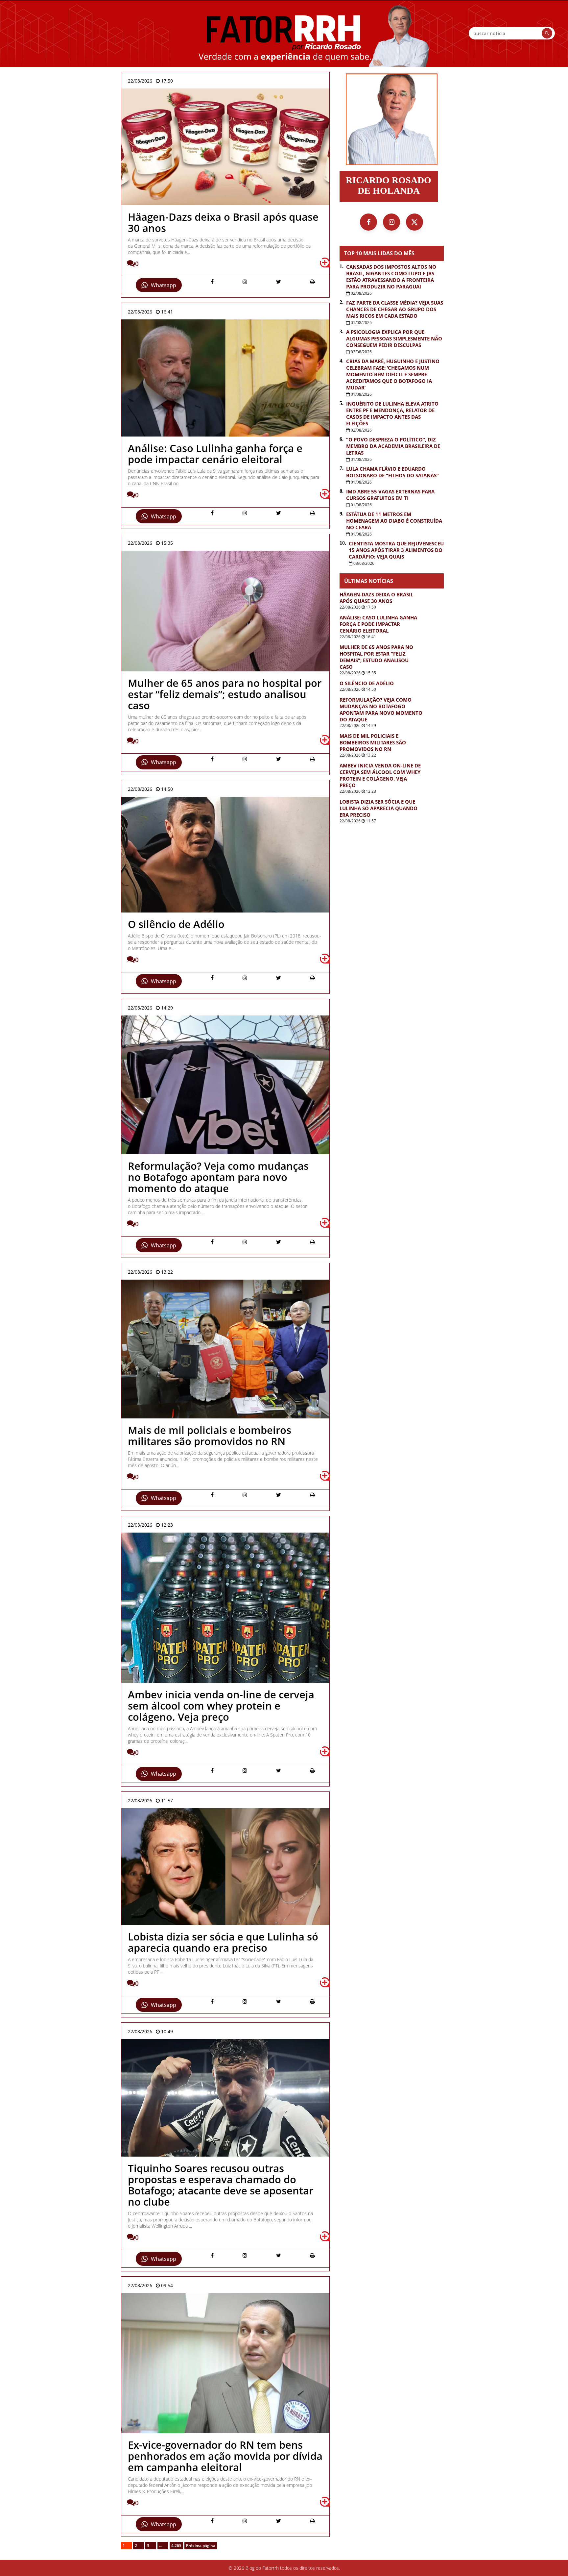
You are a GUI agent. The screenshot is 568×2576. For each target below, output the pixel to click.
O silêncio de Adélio (367, 683)
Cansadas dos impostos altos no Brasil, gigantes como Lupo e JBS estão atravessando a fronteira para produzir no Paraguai (391, 277)
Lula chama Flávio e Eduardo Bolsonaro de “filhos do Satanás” (392, 472)
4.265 (176, 2546)
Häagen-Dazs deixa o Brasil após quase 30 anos (376, 598)
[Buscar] (547, 33)
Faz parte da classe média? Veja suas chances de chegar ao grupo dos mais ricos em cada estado (395, 309)
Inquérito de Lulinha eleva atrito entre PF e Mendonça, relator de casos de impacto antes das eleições (392, 413)
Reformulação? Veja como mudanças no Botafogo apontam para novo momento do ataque (381, 710)
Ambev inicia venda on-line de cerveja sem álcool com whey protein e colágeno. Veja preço (380, 775)
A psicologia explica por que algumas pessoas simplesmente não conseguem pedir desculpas (394, 338)
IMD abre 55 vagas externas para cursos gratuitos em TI (390, 495)
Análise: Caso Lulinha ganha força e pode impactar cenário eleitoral (378, 624)
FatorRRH (284, 33)
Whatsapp (164, 285)
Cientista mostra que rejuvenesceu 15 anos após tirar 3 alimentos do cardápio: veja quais (396, 550)
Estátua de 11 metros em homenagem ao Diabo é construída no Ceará (394, 521)
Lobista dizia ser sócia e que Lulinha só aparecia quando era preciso (379, 808)
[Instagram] (391, 222)
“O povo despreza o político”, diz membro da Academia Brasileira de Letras (393, 446)
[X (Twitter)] (414, 222)
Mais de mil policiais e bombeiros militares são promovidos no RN (373, 742)
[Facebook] (368, 222)
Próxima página (201, 2546)
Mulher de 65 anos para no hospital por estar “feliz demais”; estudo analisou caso (376, 657)
